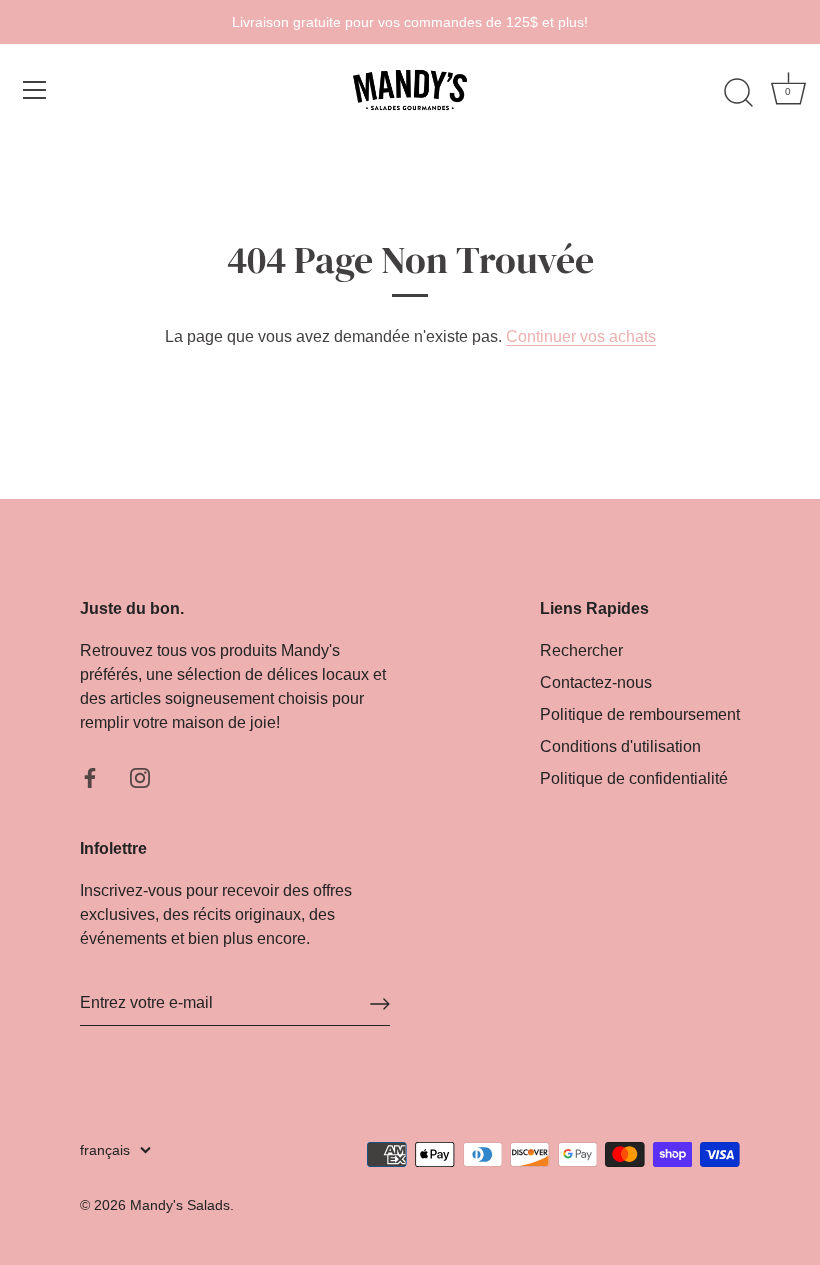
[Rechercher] (738, 93)
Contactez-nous (596, 682)
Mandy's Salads (180, 1205)
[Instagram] (140, 776)
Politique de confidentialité (634, 778)
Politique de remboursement (640, 714)
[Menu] (35, 90)
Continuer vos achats (581, 336)
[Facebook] (90, 776)
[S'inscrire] (380, 1004)
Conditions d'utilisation (620, 746)
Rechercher (581, 650)
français (105, 1150)
